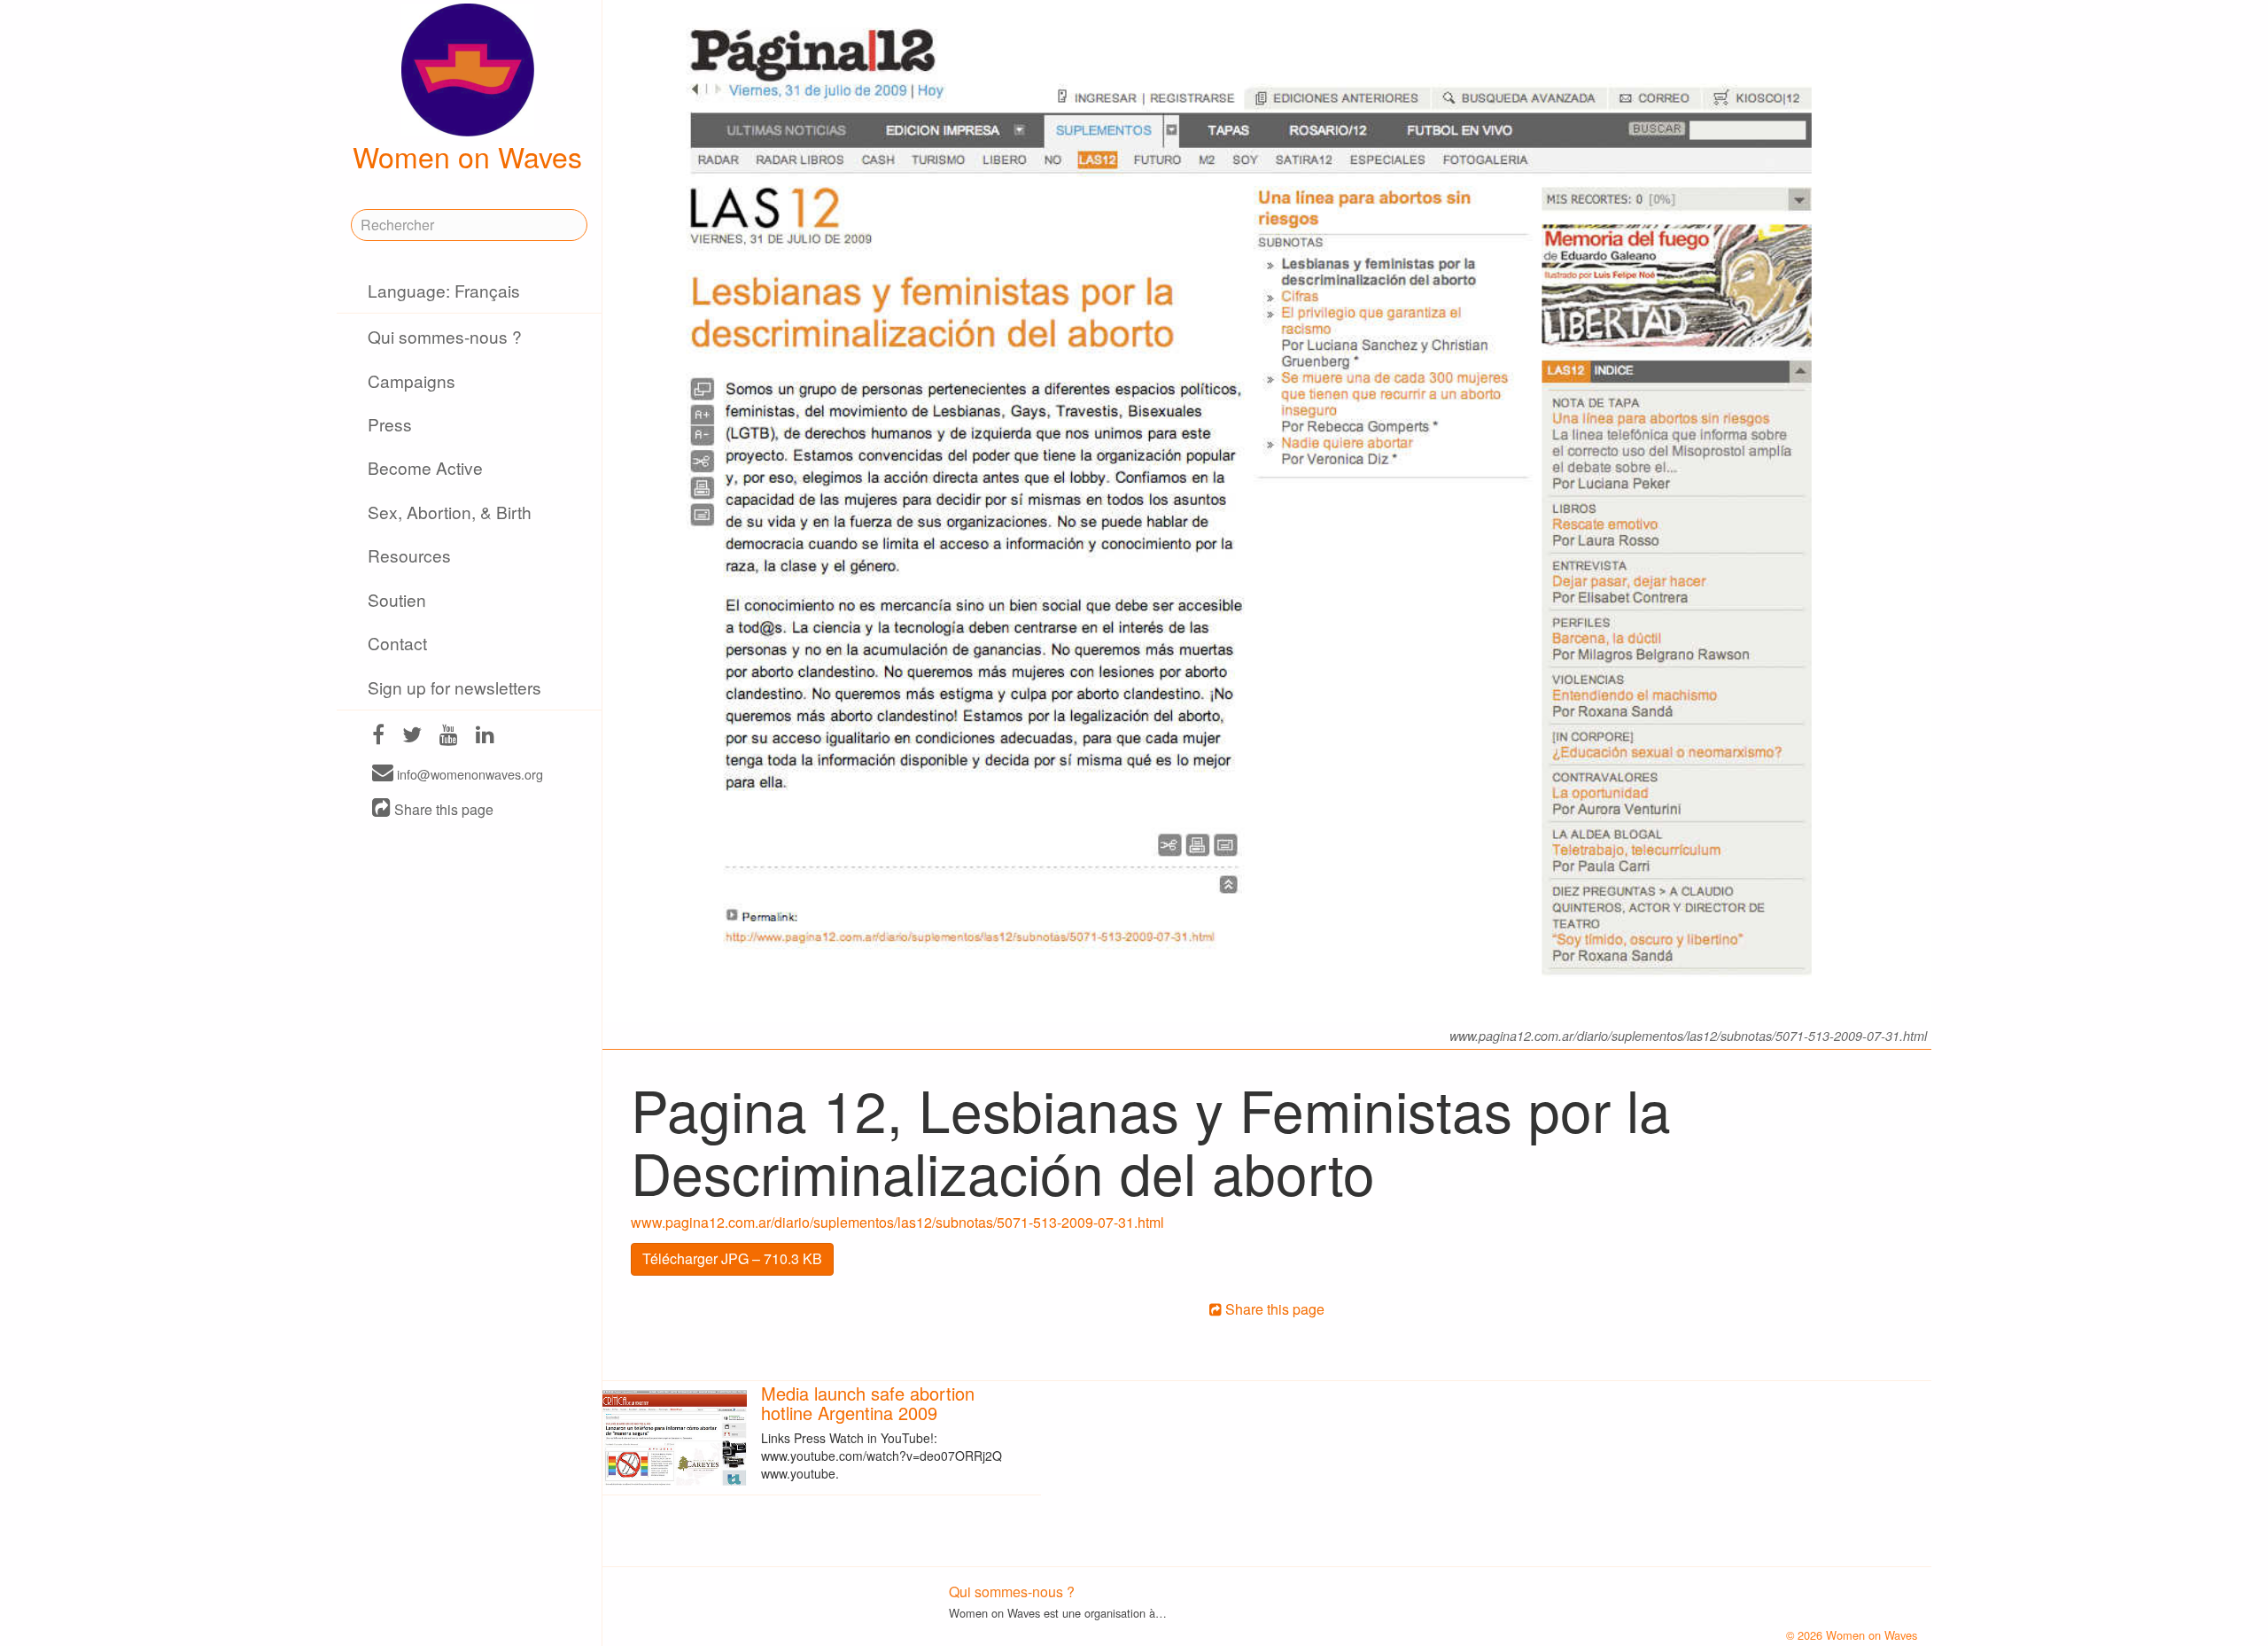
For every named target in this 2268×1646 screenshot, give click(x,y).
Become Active (425, 467)
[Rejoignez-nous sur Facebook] (378, 737)
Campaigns (412, 380)
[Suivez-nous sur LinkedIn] (485, 737)
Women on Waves (467, 156)
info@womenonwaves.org (468, 774)
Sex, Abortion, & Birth (450, 512)
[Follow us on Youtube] (449, 737)
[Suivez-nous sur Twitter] (412, 737)
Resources (409, 555)
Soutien (397, 599)
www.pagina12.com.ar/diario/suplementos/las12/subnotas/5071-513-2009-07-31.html (897, 1222)
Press (390, 424)
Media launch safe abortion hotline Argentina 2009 (868, 1403)
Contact (397, 643)
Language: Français (444, 290)
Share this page (442, 809)
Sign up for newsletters (454, 687)
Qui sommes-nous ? (445, 336)
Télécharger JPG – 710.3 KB (732, 1258)
